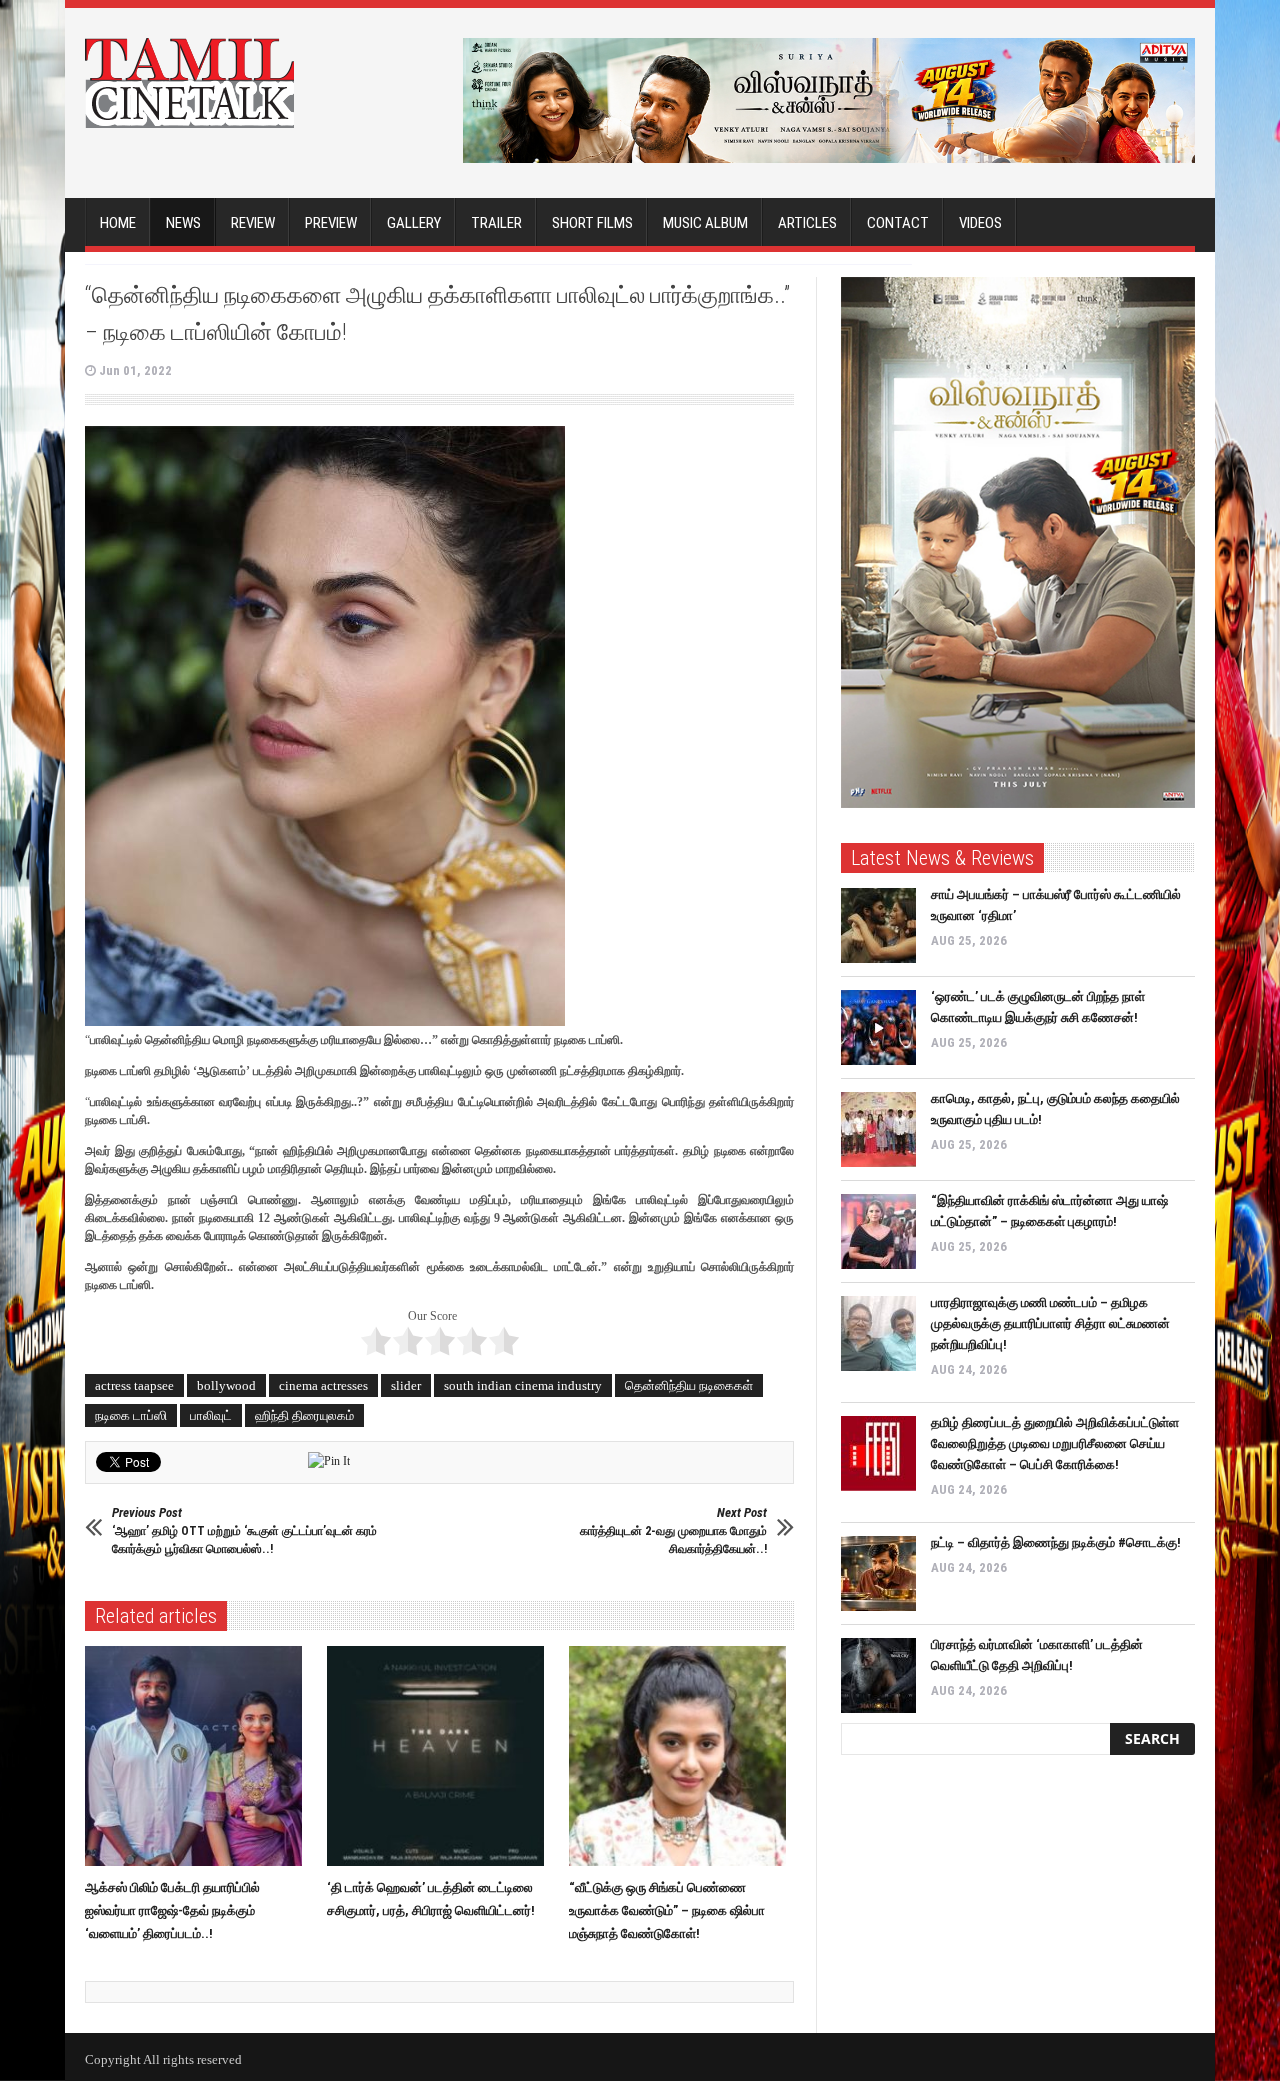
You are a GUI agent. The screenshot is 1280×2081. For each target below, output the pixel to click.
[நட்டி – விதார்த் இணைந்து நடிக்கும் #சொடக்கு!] (878, 1573)
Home (118, 223)
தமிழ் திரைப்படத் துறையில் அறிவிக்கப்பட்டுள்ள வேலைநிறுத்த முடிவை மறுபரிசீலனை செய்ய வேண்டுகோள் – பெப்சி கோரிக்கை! (1055, 1443)
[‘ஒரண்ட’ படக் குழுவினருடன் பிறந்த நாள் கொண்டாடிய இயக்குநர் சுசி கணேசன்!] (878, 1027)
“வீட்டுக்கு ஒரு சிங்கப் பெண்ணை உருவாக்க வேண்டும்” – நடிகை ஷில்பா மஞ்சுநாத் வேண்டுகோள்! (667, 1910)
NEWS (183, 223)
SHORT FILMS (592, 223)
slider (406, 1385)
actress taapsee (134, 1385)
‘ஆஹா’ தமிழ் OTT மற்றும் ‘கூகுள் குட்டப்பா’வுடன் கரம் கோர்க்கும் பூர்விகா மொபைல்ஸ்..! (244, 1530)
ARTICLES (807, 223)
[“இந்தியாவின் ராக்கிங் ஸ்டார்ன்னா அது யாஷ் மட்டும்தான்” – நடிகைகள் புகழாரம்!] (878, 1231)
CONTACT (898, 223)
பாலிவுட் (211, 1415)
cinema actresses (323, 1385)
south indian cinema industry (523, 1385)
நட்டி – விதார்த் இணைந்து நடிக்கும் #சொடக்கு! (1056, 1542)
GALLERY (414, 223)
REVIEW (253, 223)
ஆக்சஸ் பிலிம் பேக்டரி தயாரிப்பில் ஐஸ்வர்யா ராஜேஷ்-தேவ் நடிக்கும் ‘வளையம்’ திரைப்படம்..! (172, 1910)
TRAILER (496, 223)
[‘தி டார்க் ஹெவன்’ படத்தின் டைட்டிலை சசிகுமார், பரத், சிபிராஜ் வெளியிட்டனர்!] (440, 1756)
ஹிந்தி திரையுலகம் (304, 1415)
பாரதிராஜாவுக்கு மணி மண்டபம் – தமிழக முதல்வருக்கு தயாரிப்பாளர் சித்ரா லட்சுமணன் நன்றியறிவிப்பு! (1050, 1323)
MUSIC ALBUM (705, 223)
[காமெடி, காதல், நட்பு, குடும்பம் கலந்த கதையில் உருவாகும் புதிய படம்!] (878, 1129)
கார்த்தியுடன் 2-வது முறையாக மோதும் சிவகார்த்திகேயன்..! (673, 1530)
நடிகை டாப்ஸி (131, 1415)
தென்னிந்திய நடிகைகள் (689, 1385)
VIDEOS (980, 223)
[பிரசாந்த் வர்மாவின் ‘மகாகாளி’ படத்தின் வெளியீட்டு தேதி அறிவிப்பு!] (878, 1675)
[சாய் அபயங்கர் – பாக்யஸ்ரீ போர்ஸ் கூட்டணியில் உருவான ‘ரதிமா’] (878, 925)
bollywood (226, 1385)
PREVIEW (331, 223)
